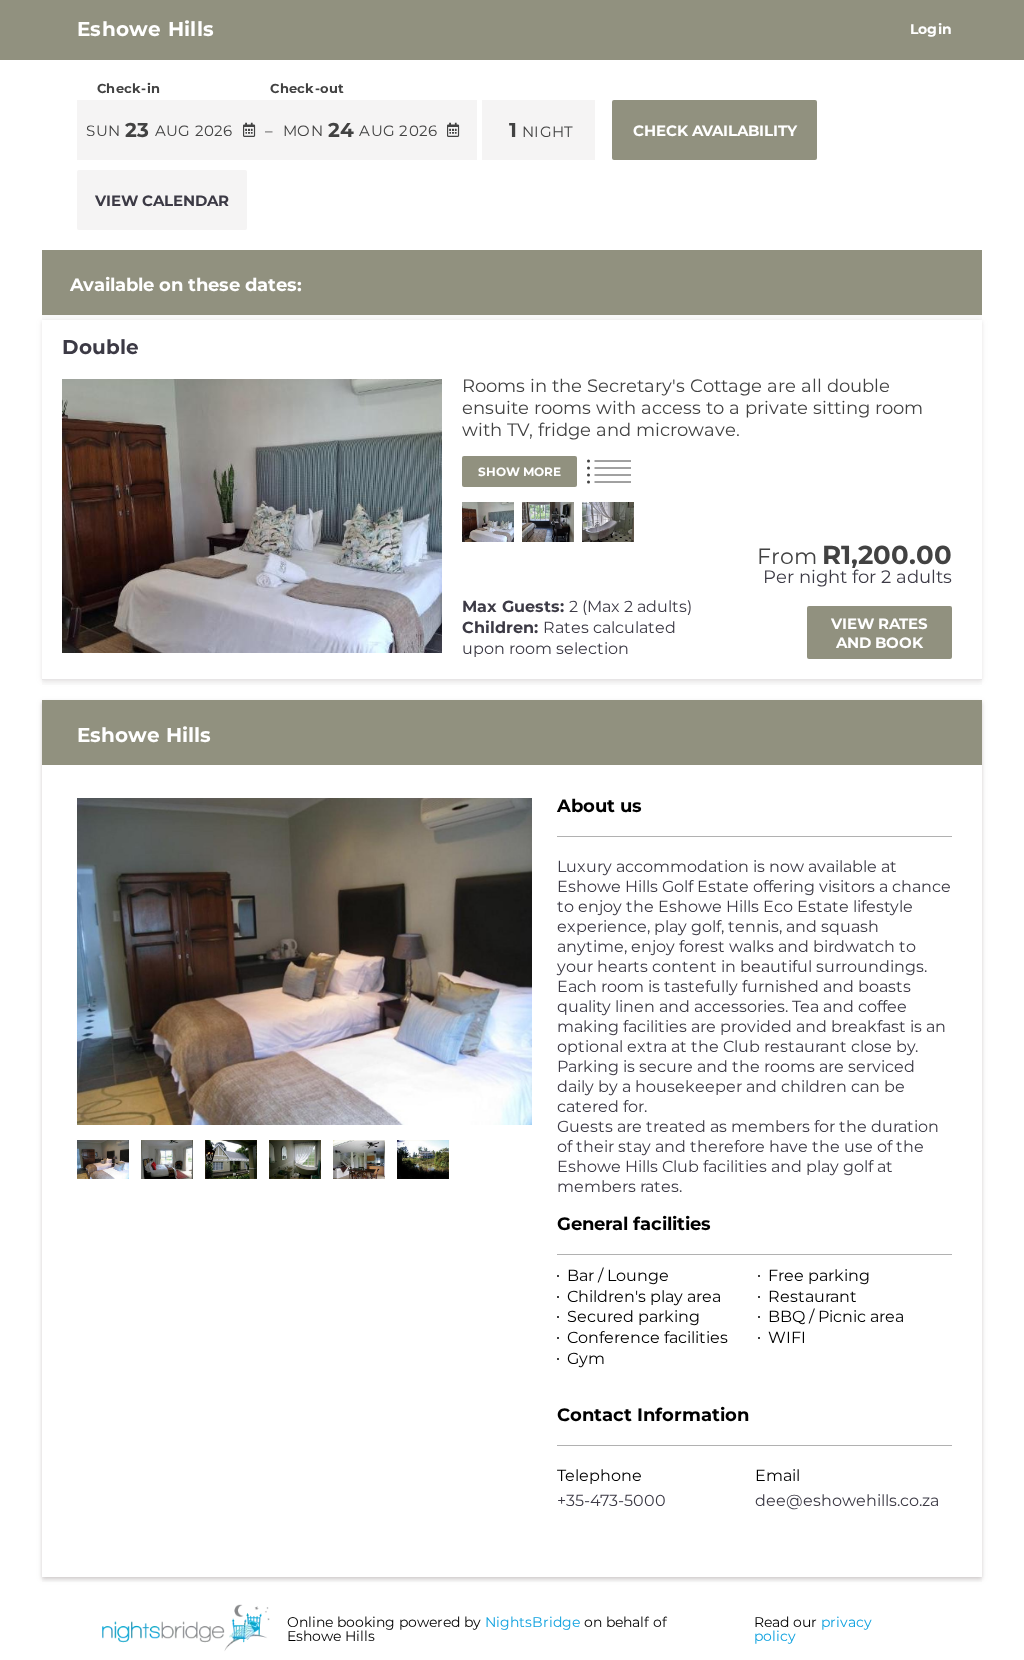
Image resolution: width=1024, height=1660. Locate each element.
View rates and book (879, 633)
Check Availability (715, 130)
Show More (519, 471)
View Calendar (162, 200)
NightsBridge (532, 1622)
